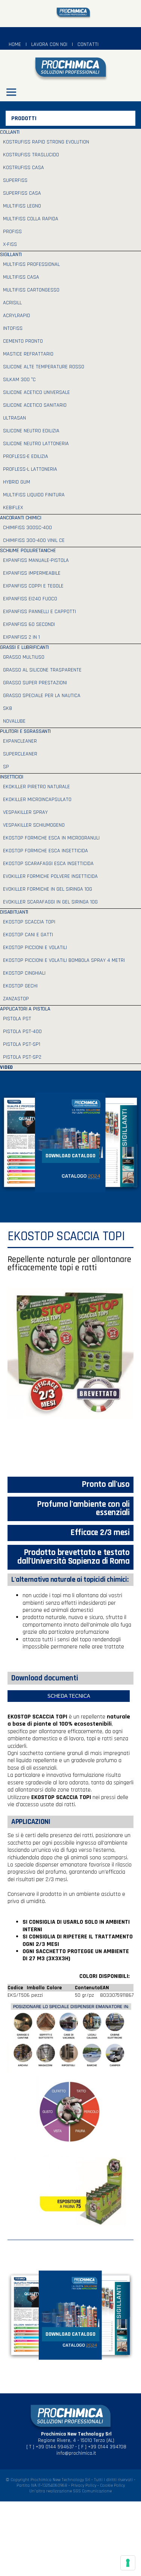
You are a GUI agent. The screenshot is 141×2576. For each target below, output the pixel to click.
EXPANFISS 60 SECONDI (29, 624)
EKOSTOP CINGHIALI (24, 973)
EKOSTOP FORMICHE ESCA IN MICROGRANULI (51, 838)
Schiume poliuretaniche (28, 551)
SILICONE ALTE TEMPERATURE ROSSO (44, 367)
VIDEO (6, 1067)
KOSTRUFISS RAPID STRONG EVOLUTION (46, 142)
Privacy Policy (84, 2485)
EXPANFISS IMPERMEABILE (32, 573)
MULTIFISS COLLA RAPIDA (31, 219)
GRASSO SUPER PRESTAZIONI (35, 683)
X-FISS (10, 244)
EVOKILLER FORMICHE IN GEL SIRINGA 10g (48, 889)
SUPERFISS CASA (22, 193)
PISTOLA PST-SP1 (22, 1044)
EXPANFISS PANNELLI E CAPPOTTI (39, 612)
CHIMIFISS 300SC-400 (27, 528)
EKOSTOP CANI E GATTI (28, 935)
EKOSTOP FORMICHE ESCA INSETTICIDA (45, 851)
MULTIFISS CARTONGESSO (31, 290)
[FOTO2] (70, 2114)
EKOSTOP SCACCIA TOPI (29, 922)
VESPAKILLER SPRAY (25, 812)
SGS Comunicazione (92, 2491)
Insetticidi (11, 777)
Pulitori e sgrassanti (25, 731)
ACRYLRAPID (17, 316)
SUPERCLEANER (20, 754)
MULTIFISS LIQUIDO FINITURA (34, 495)
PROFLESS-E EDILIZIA (26, 456)
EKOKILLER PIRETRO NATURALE (36, 787)
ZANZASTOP (16, 999)
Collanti (10, 132)
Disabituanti (14, 912)
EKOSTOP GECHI (20, 986)
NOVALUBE (14, 721)
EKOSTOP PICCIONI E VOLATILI (35, 948)
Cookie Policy (112, 2485)
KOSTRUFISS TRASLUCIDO (31, 155)
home (15, 44)
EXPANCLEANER (20, 741)
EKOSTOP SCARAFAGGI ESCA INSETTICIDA (48, 864)
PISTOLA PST (17, 1019)
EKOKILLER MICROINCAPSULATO (37, 800)
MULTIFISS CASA (21, 277)
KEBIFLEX (13, 508)
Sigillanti (11, 255)
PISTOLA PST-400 (22, 1032)
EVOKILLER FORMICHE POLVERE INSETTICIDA (50, 876)
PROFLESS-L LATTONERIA (30, 469)
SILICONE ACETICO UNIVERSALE (36, 392)
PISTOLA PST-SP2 (22, 1057)
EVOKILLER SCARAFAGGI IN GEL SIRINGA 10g (50, 902)
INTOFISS (13, 328)
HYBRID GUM (17, 482)
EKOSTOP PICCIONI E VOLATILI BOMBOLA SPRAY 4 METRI (64, 960)
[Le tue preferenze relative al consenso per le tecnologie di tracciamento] (128, 2563)
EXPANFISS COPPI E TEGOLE (33, 586)
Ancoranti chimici (21, 518)
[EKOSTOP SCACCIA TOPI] (70, 1382)
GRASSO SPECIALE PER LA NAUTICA (42, 696)
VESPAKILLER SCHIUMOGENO (34, 825)
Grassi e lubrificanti (24, 647)
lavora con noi (49, 44)
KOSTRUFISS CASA (23, 168)
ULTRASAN (14, 418)
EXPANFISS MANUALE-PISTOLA (36, 560)
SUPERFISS (15, 180)
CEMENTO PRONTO (23, 341)
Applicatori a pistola (25, 1009)
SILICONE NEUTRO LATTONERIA (36, 444)
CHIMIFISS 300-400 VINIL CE (34, 540)
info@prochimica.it (76, 2453)
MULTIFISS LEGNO (22, 206)
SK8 (8, 708)
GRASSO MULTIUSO (24, 657)
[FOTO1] (70, 2037)
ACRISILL (12, 303)
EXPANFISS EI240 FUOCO (30, 599)
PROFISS (12, 232)
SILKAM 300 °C (19, 380)
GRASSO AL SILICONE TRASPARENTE (42, 670)
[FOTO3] (70, 2191)
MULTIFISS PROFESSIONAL (31, 264)
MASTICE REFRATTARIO (28, 354)
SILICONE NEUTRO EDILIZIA (31, 431)
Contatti (88, 44)
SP (6, 767)
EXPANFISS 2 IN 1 (21, 637)
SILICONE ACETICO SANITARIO (35, 405)
